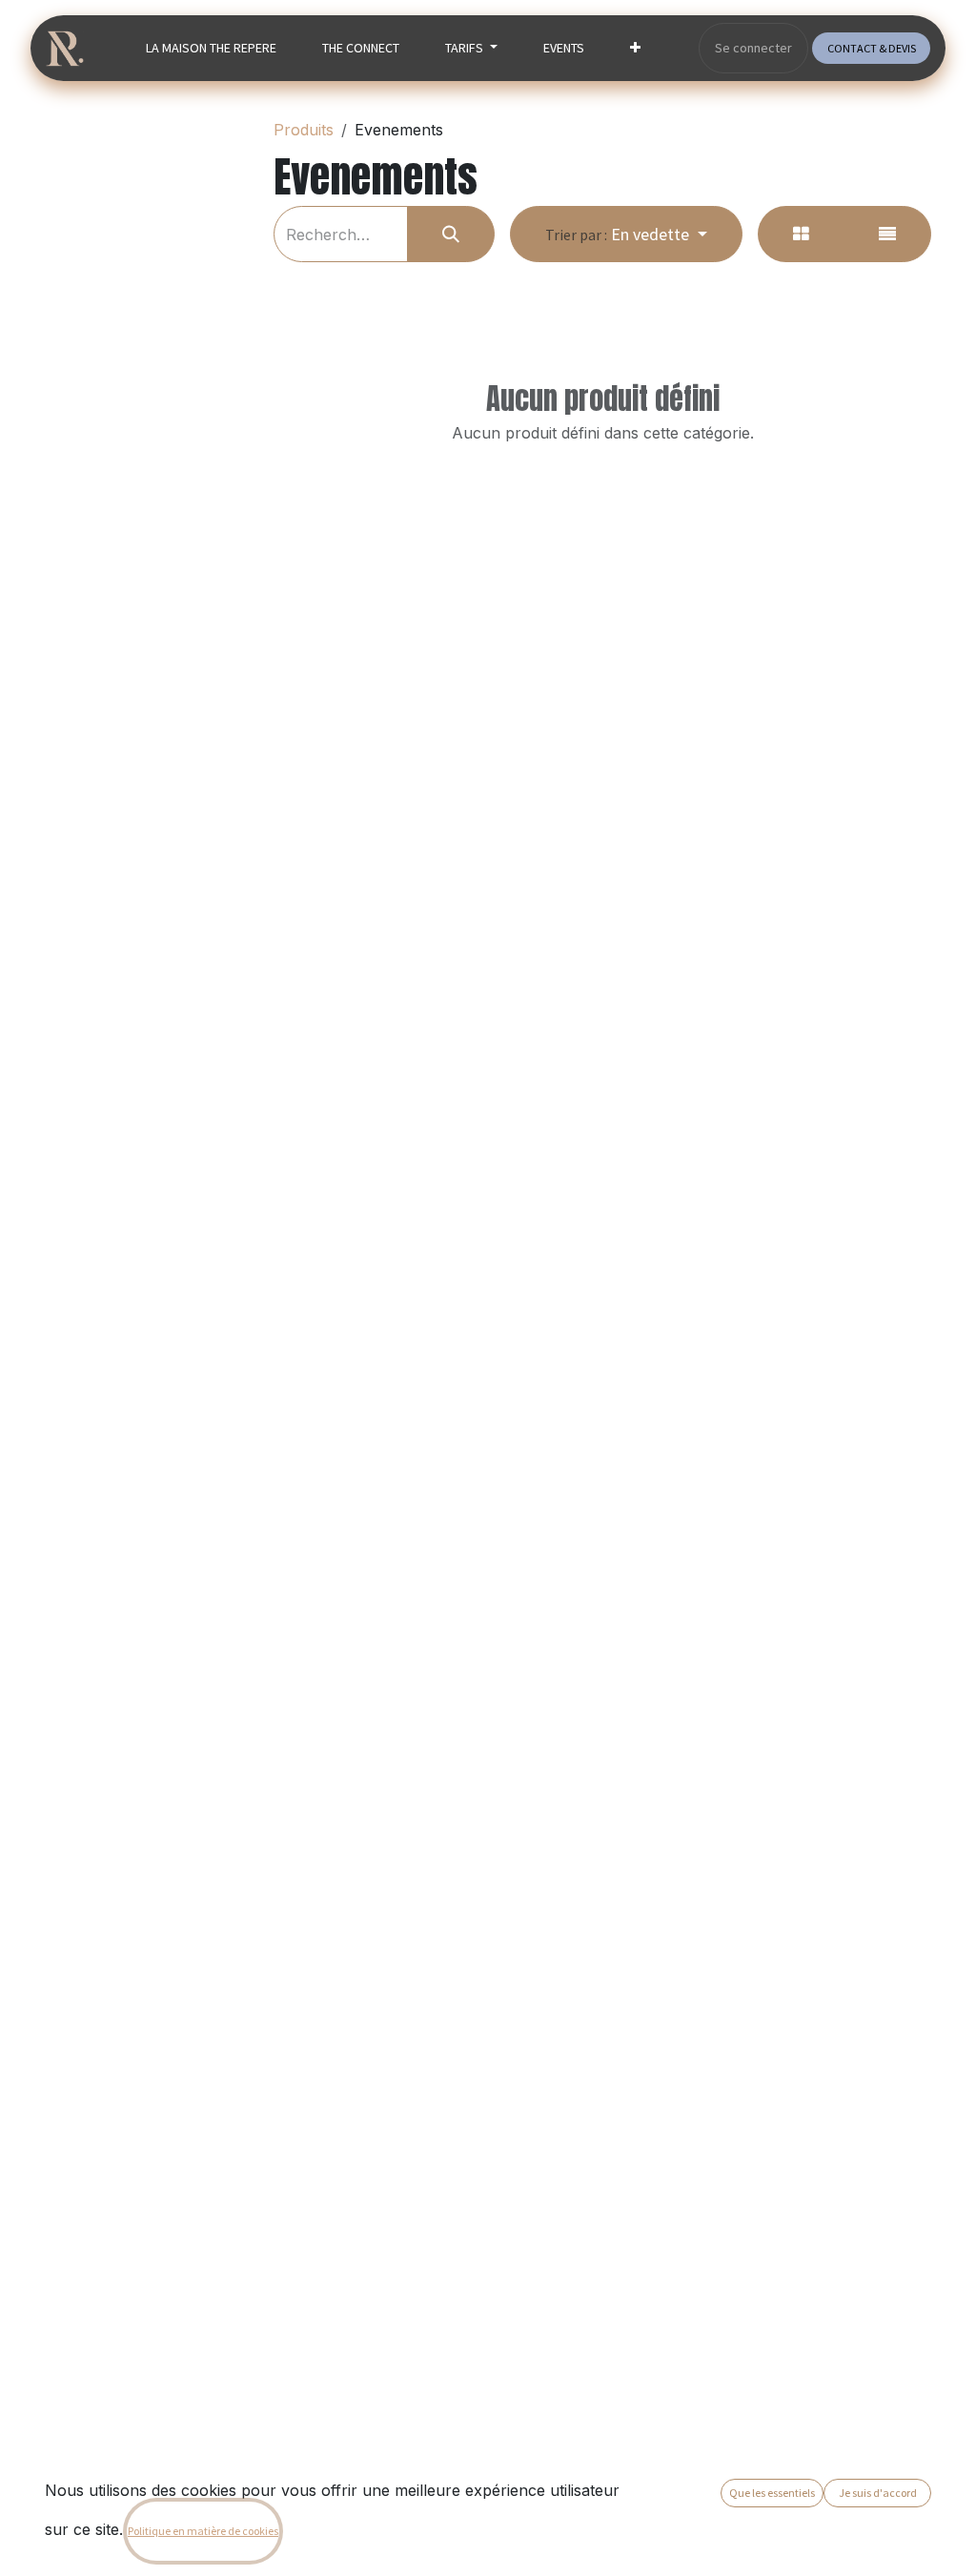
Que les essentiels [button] (772, 2493)
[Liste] (887, 234)
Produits (304, 130)
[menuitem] (211, 48)
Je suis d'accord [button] (878, 2493)
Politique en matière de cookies (203, 2531)
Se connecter (753, 48)
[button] (626, 234)
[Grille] (801, 234)
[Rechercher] (451, 234)
